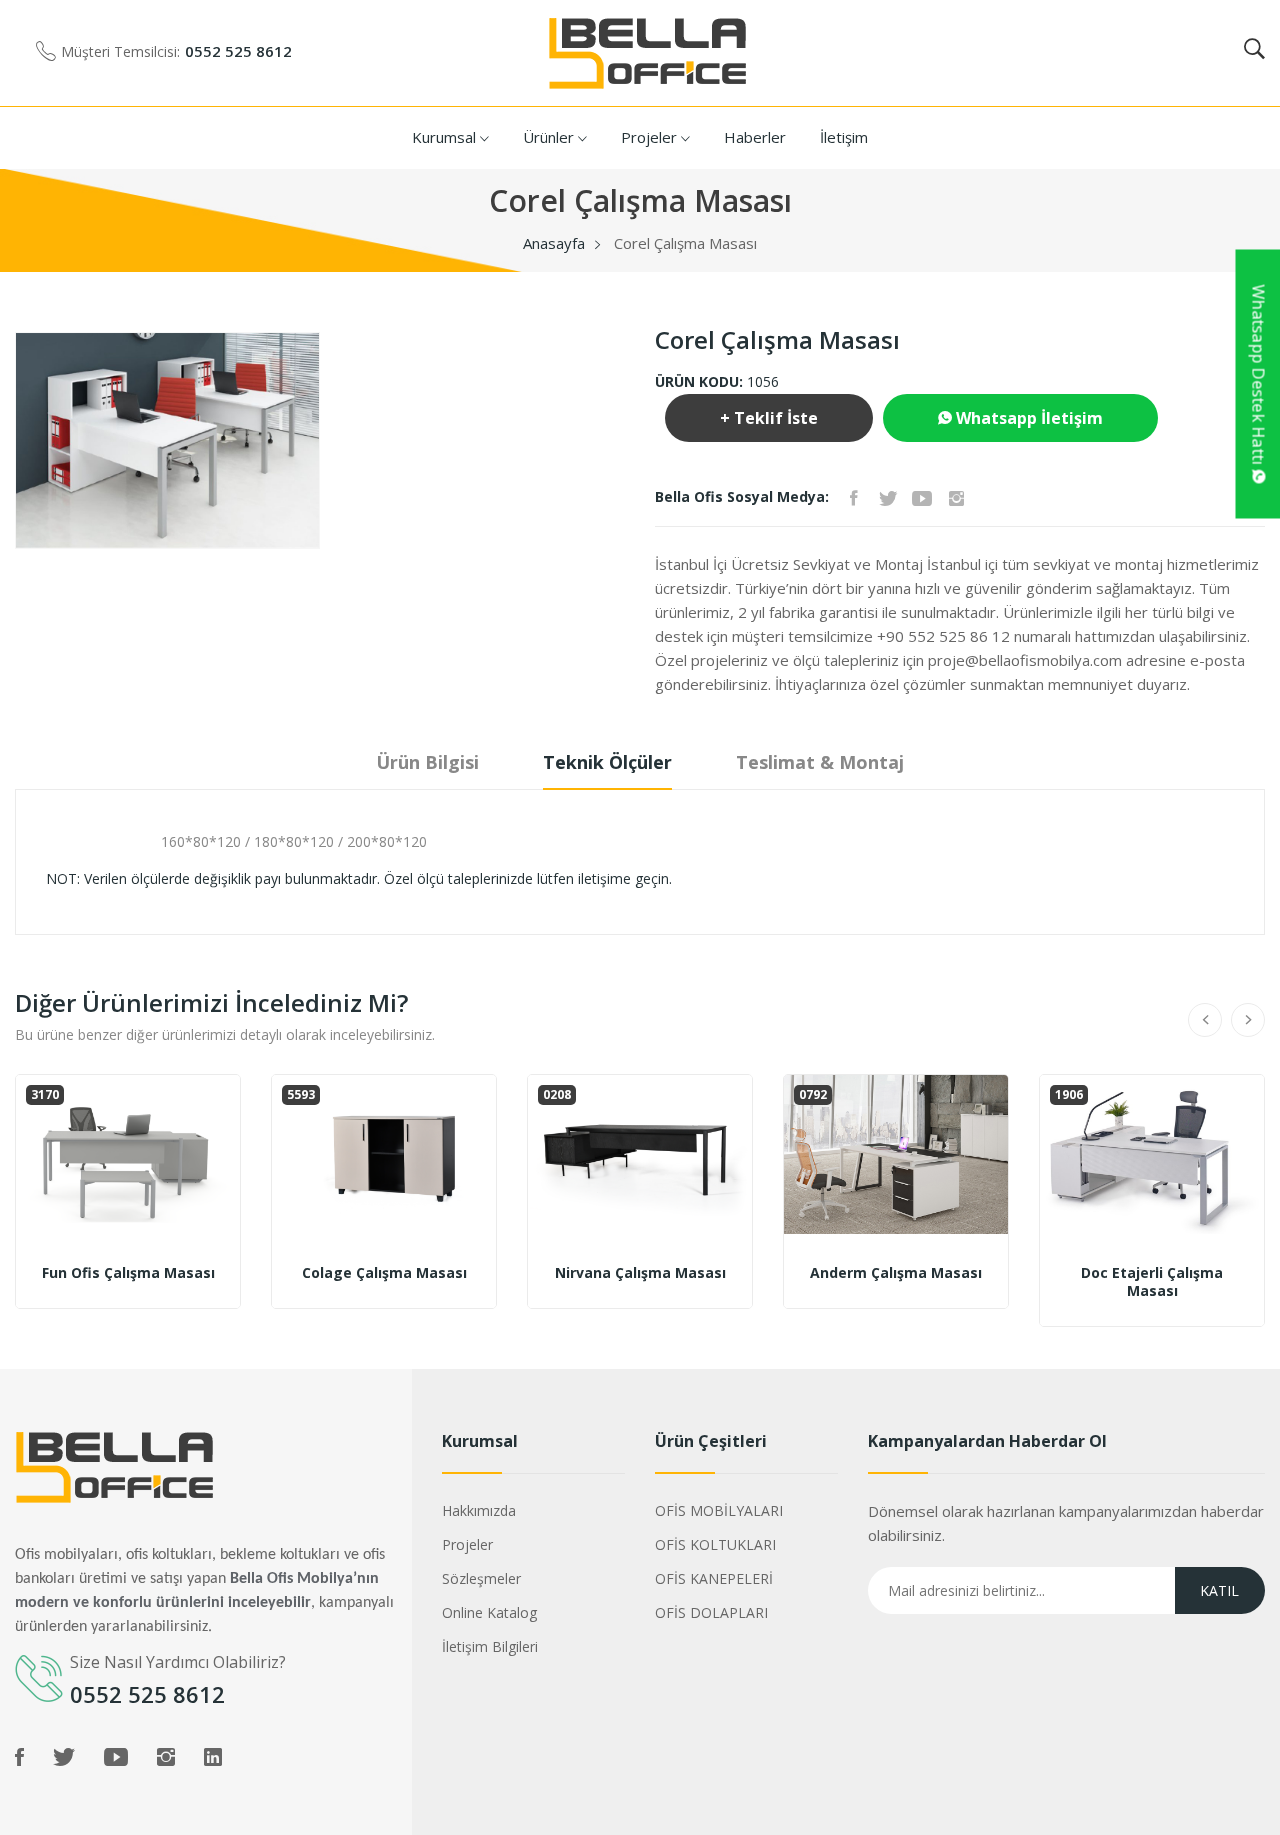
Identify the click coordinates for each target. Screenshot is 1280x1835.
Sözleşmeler (481, 1578)
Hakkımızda (479, 1510)
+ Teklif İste (769, 418)
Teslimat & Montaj (820, 762)
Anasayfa (554, 243)
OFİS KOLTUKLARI (715, 1544)
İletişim (844, 137)
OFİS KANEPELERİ (714, 1578)
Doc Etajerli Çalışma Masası (1152, 1282)
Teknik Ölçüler (607, 762)
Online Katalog (489, 1612)
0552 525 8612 (238, 51)
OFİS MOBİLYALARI (719, 1510)
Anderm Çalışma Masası (896, 1273)
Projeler (651, 137)
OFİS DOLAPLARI (711, 1612)
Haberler (755, 137)
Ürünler (550, 137)
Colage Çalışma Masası (384, 1273)
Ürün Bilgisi (427, 762)
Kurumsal (446, 137)
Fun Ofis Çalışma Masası (128, 1273)
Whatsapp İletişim (1027, 418)
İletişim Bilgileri (490, 1646)
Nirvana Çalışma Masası (640, 1273)
